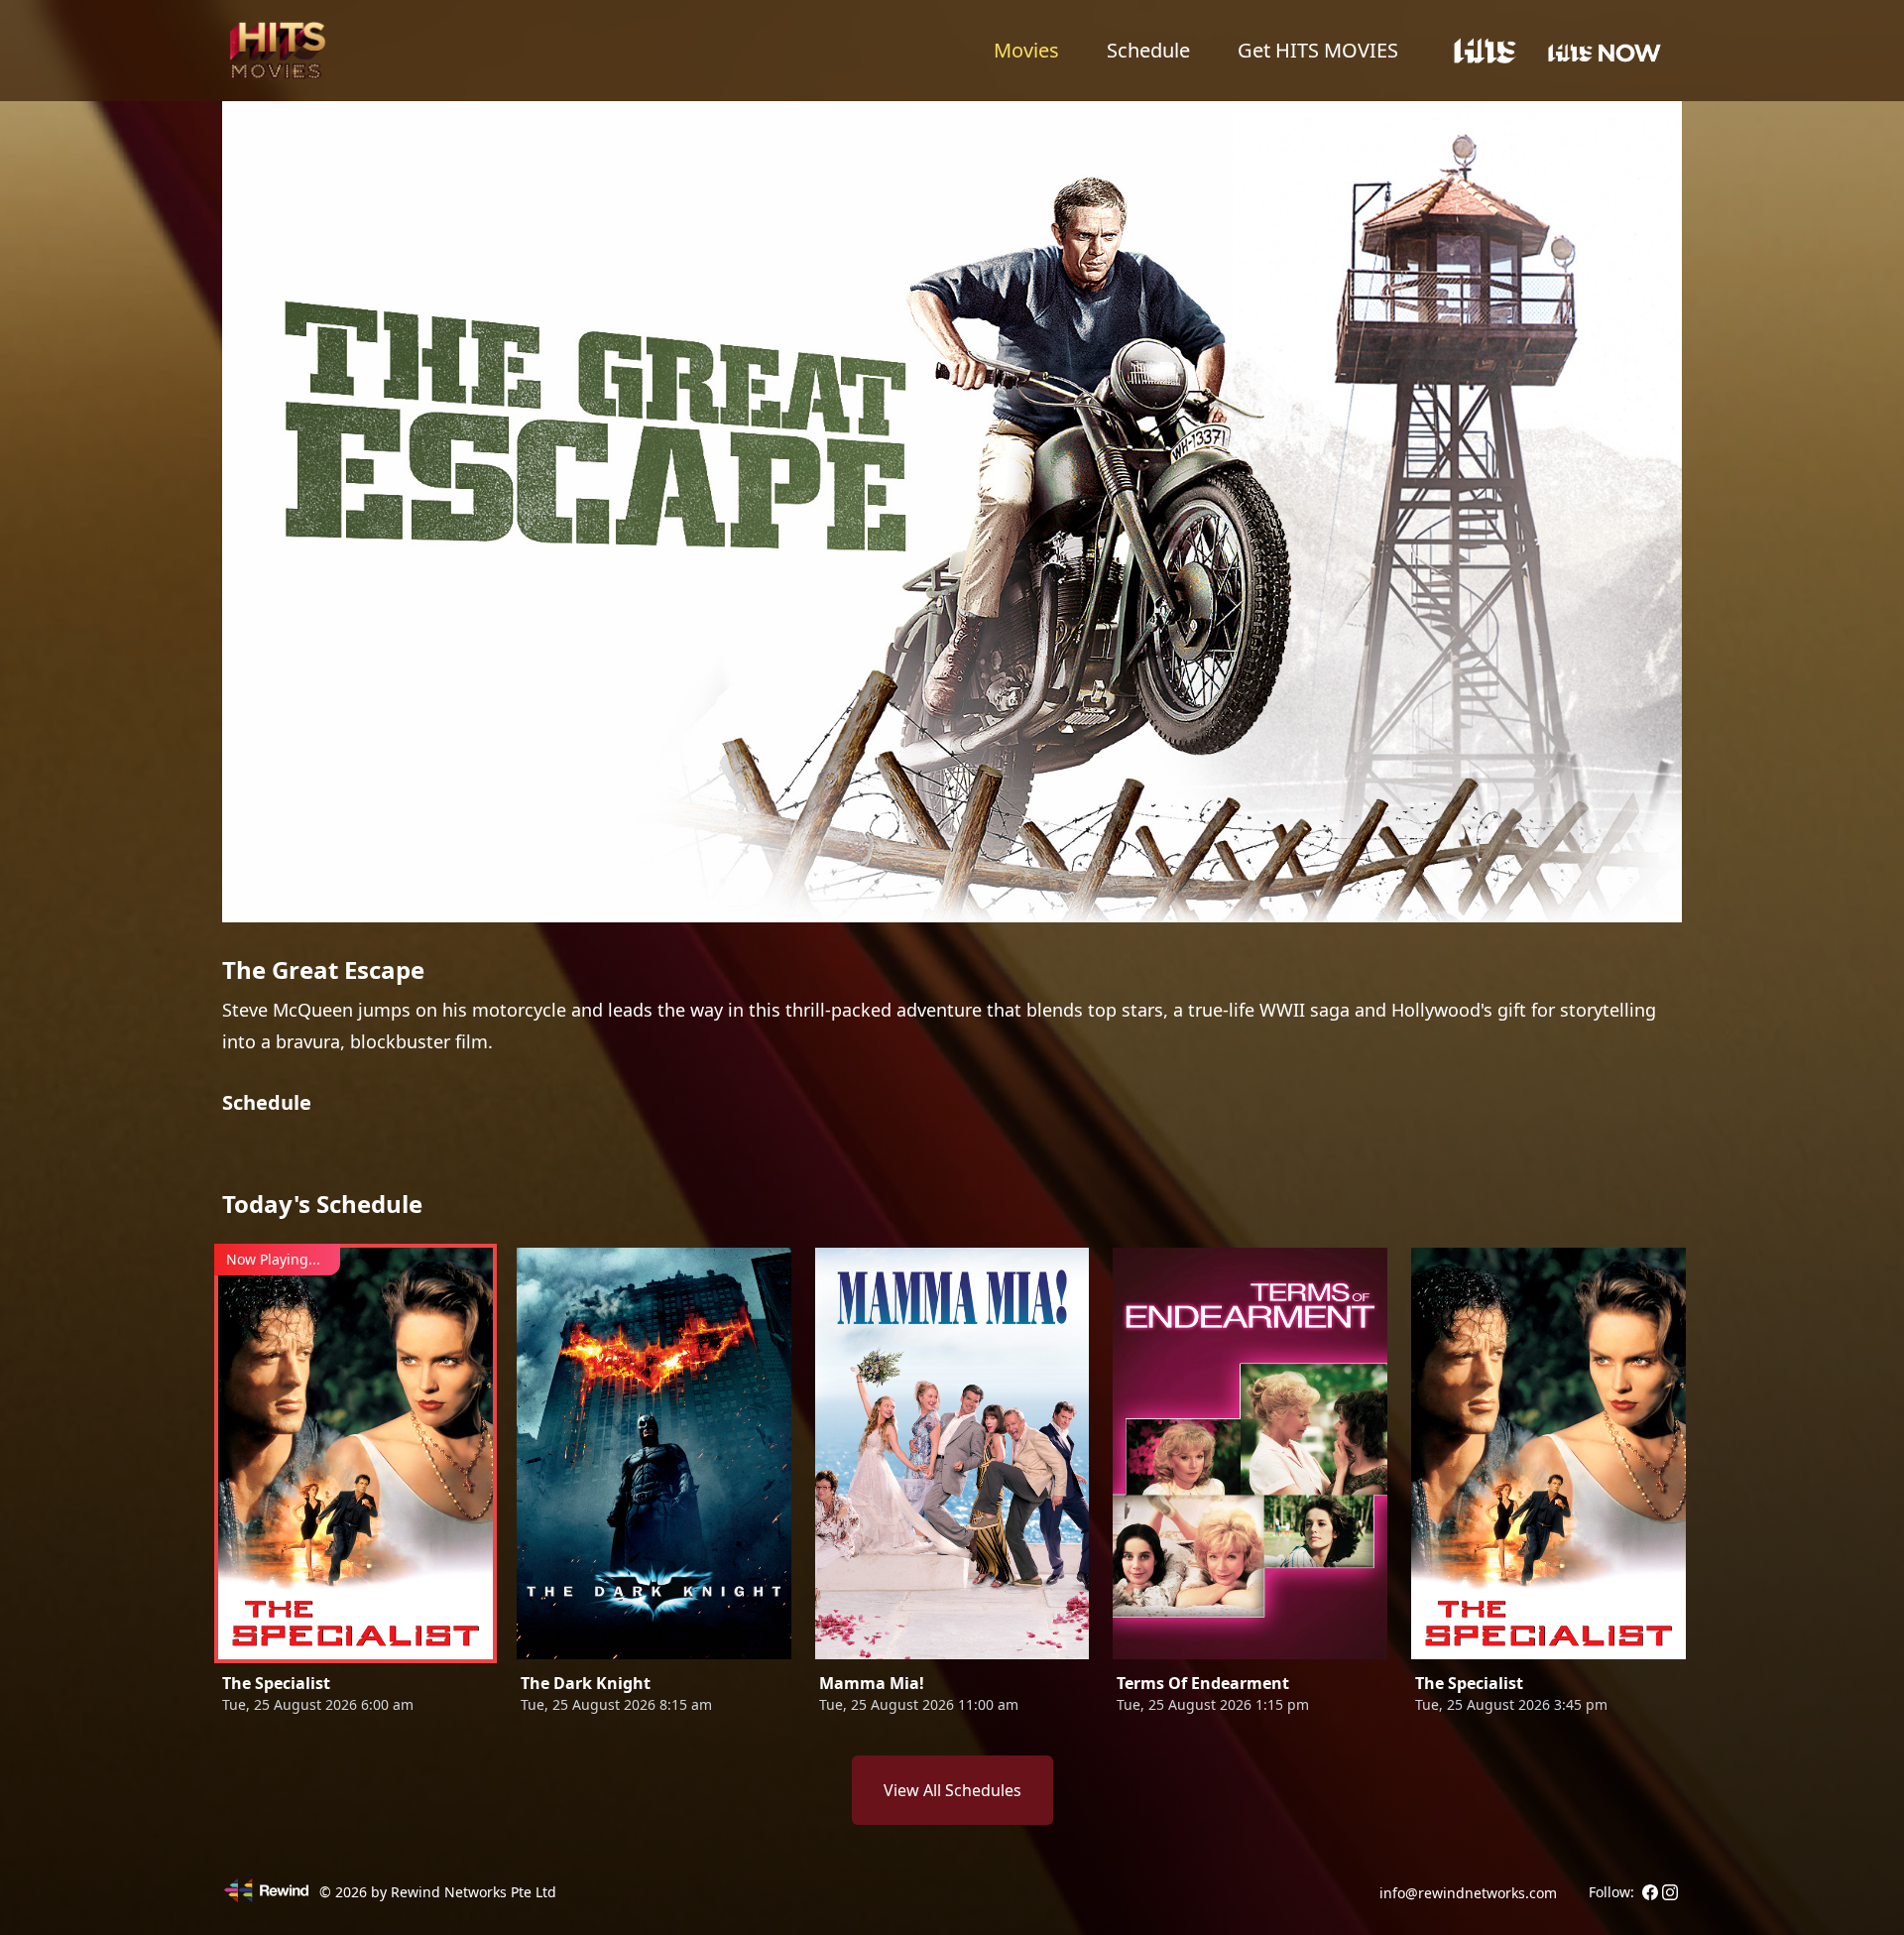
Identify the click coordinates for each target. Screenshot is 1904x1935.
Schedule (1148, 50)
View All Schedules (952, 1790)
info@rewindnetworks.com (1468, 1893)
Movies (1026, 50)
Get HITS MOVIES (1318, 50)
